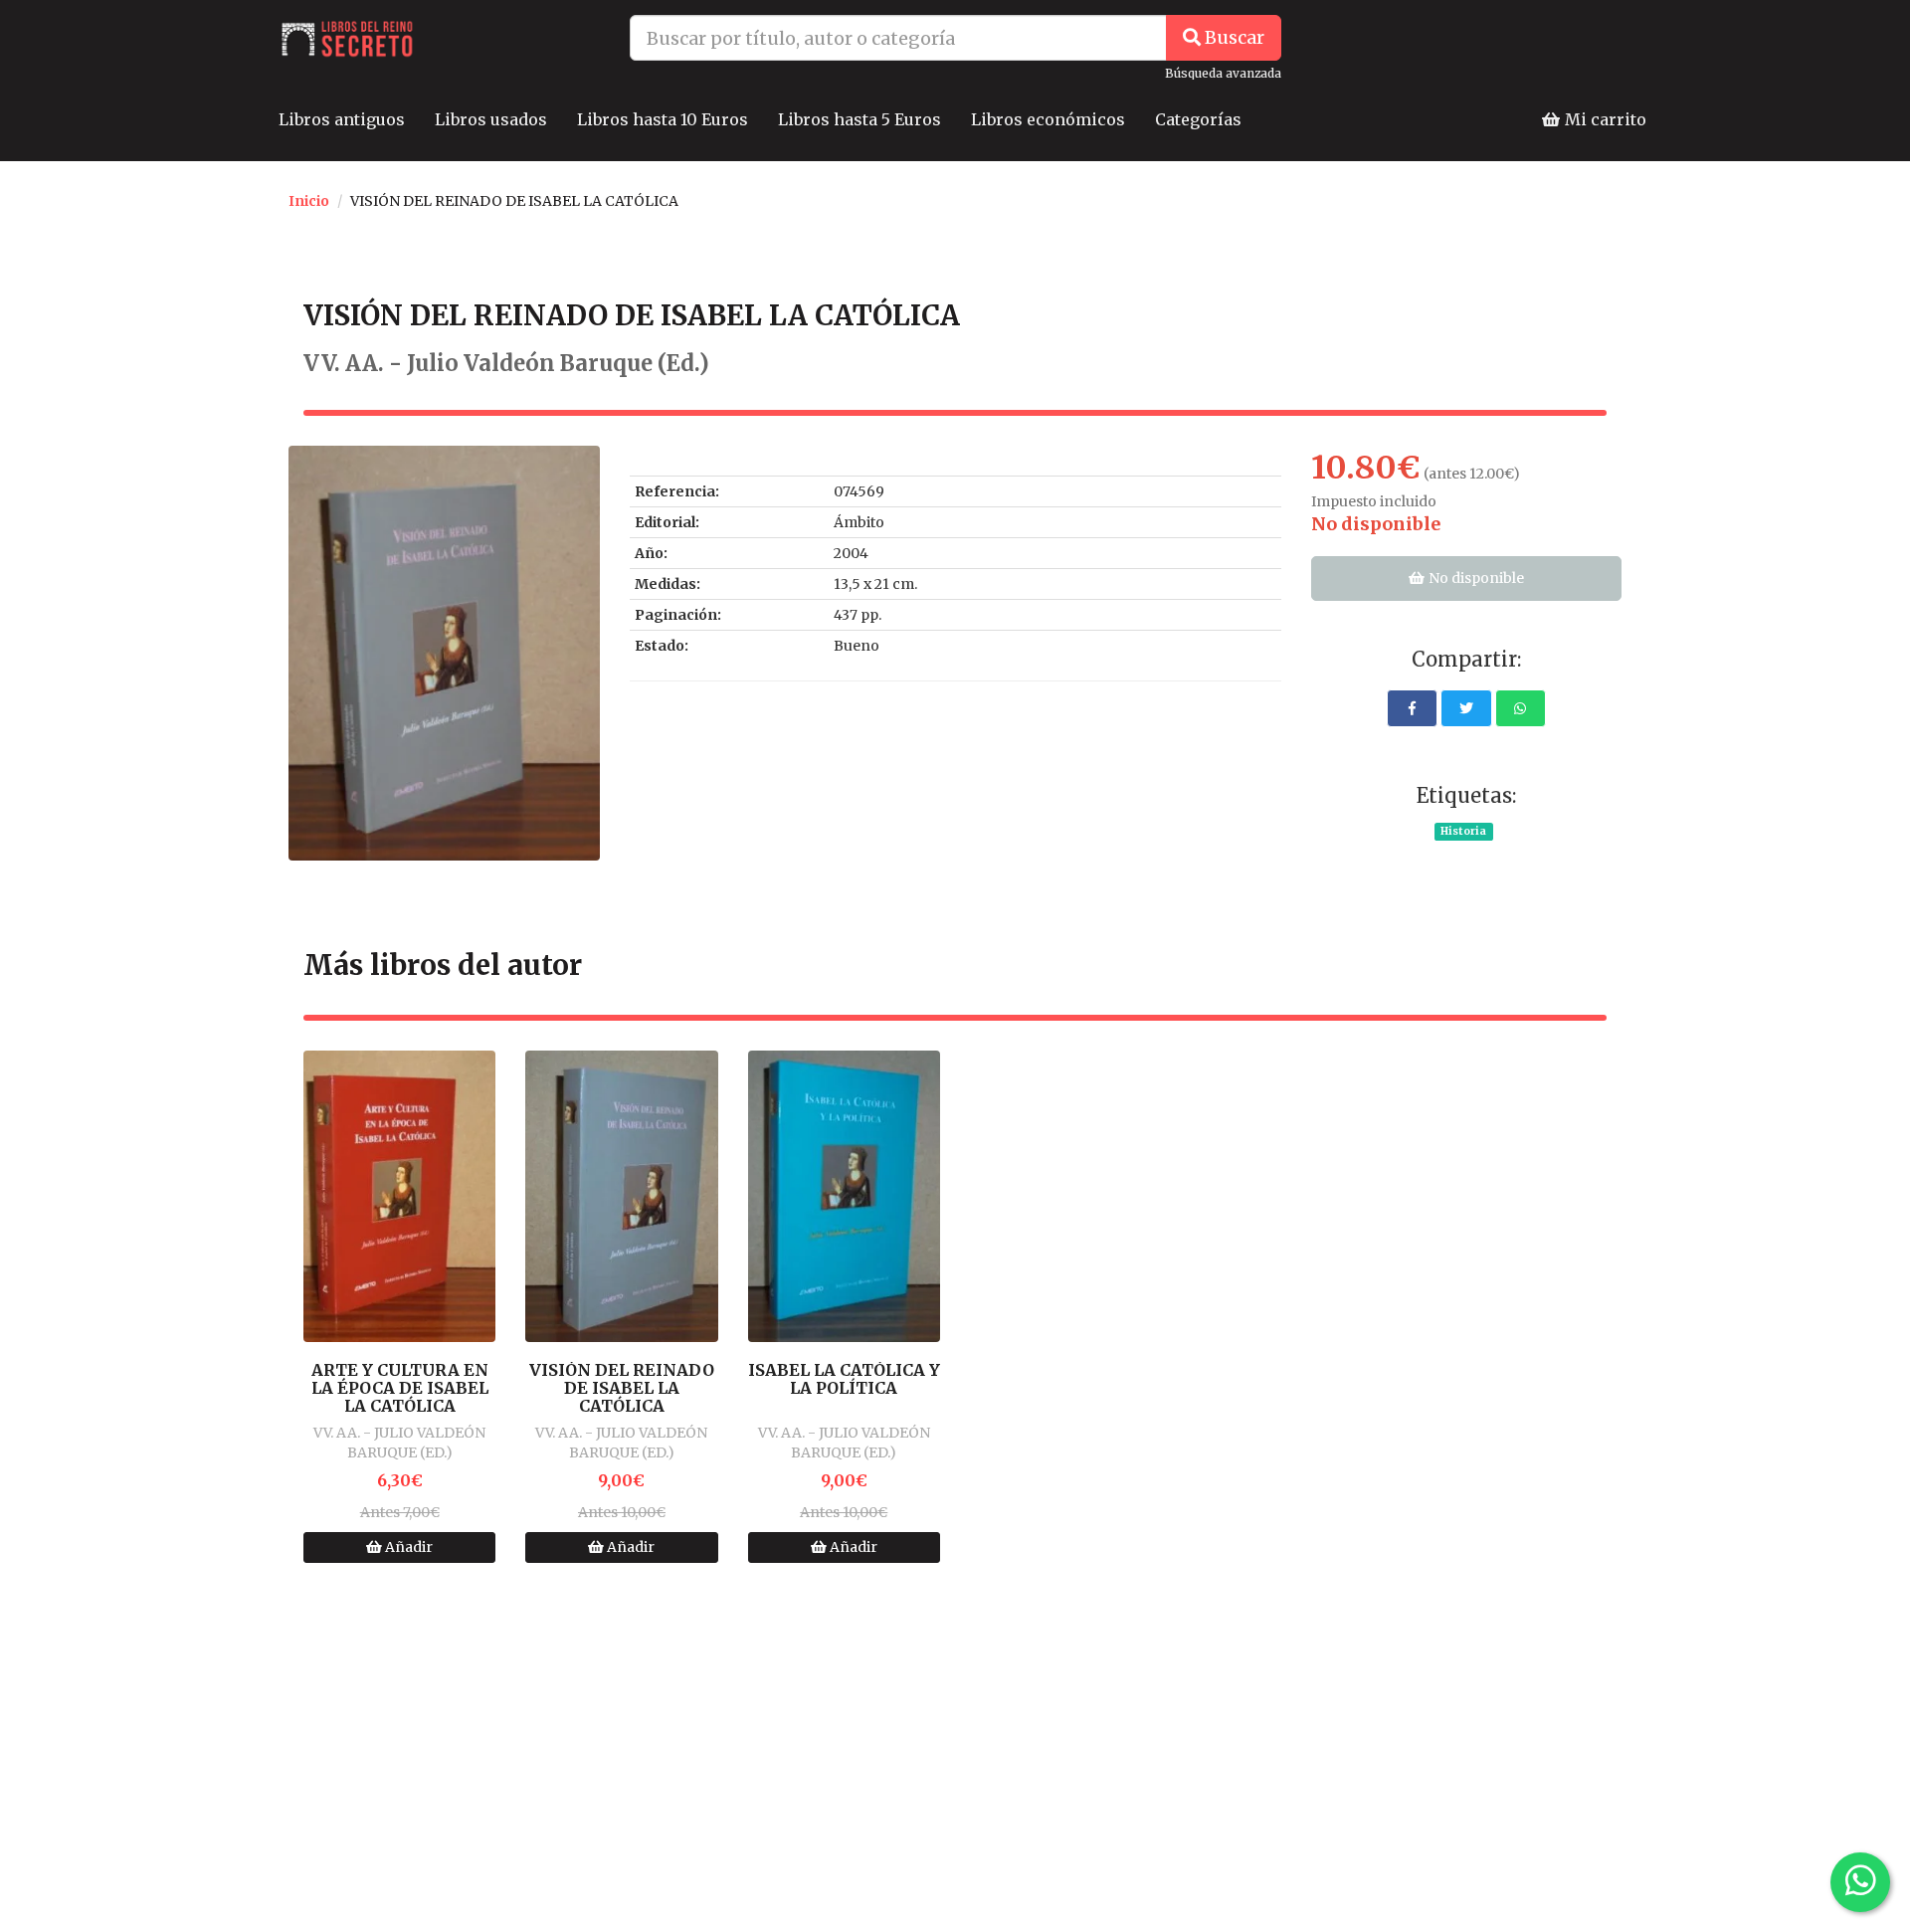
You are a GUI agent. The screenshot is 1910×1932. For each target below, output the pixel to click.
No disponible (1475, 578)
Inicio (309, 201)
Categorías (1198, 119)
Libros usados (491, 119)
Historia (1463, 831)
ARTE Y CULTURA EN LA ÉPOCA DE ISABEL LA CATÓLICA (400, 1388)
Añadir (407, 1547)
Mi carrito (1604, 119)
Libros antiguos (342, 119)
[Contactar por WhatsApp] (1860, 1882)
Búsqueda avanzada (1223, 73)
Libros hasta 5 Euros (859, 119)
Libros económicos (1048, 119)
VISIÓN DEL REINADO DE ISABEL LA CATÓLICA (622, 1388)
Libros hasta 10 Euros (663, 119)
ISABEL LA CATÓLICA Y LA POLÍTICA (844, 1379)
